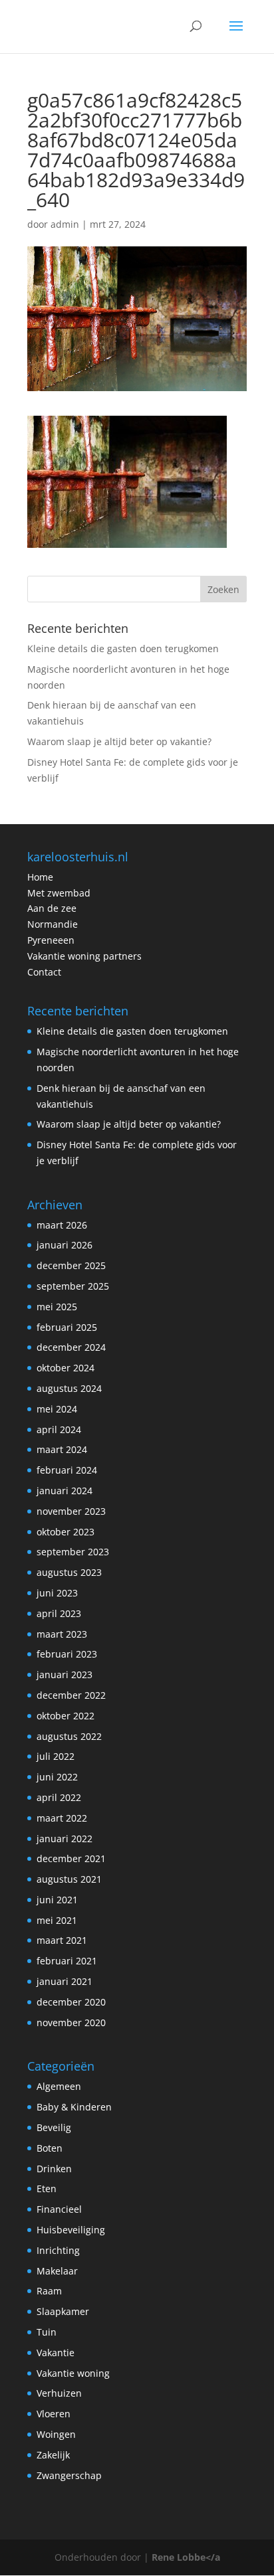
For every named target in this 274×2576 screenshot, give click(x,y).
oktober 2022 (66, 1716)
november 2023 (71, 1511)
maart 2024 (62, 1449)
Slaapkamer (63, 2311)
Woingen (56, 2434)
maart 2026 (62, 1225)
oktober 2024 (66, 1368)
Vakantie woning (73, 2373)
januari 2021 (65, 1981)
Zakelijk (53, 2455)
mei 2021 (57, 1920)
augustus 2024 (69, 1388)
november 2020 (71, 2022)
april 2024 (59, 1429)
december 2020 (71, 2002)
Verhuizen (59, 2393)
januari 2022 (65, 1839)
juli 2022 (56, 1756)
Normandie (53, 924)
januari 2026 (65, 1245)
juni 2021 (57, 1900)
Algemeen (59, 2086)
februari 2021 (67, 1961)
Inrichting (58, 2250)
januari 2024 (65, 1491)
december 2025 (71, 1265)
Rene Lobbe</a (186, 2557)
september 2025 (73, 1286)
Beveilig (54, 2127)
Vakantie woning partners (84, 956)
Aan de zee (52, 908)
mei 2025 (57, 1307)
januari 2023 (65, 1674)
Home (40, 877)
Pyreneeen (51, 940)
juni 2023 (57, 1593)
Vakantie (56, 2353)
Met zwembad (59, 893)
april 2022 (59, 1797)
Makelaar (57, 2271)
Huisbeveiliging (71, 2230)
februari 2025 (67, 1327)
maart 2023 (62, 1634)
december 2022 (71, 1695)
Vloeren (54, 2414)
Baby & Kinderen (74, 2107)
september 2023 (73, 1552)
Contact (44, 972)
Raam (49, 2291)
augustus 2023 (69, 1572)
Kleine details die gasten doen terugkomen (123, 648)
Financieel (59, 2209)
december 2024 (71, 1347)
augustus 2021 (69, 1879)
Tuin (47, 2332)
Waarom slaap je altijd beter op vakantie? (119, 741)
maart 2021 (62, 1940)
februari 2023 (67, 1654)
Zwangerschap (69, 2475)
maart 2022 (62, 1818)
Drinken (54, 2169)
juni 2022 (57, 1777)
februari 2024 (67, 1470)
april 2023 (59, 1613)
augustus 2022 (69, 1736)
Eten (47, 2189)
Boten (50, 2148)
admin (65, 224)
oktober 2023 (66, 1532)
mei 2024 (57, 1409)
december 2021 (71, 1858)
